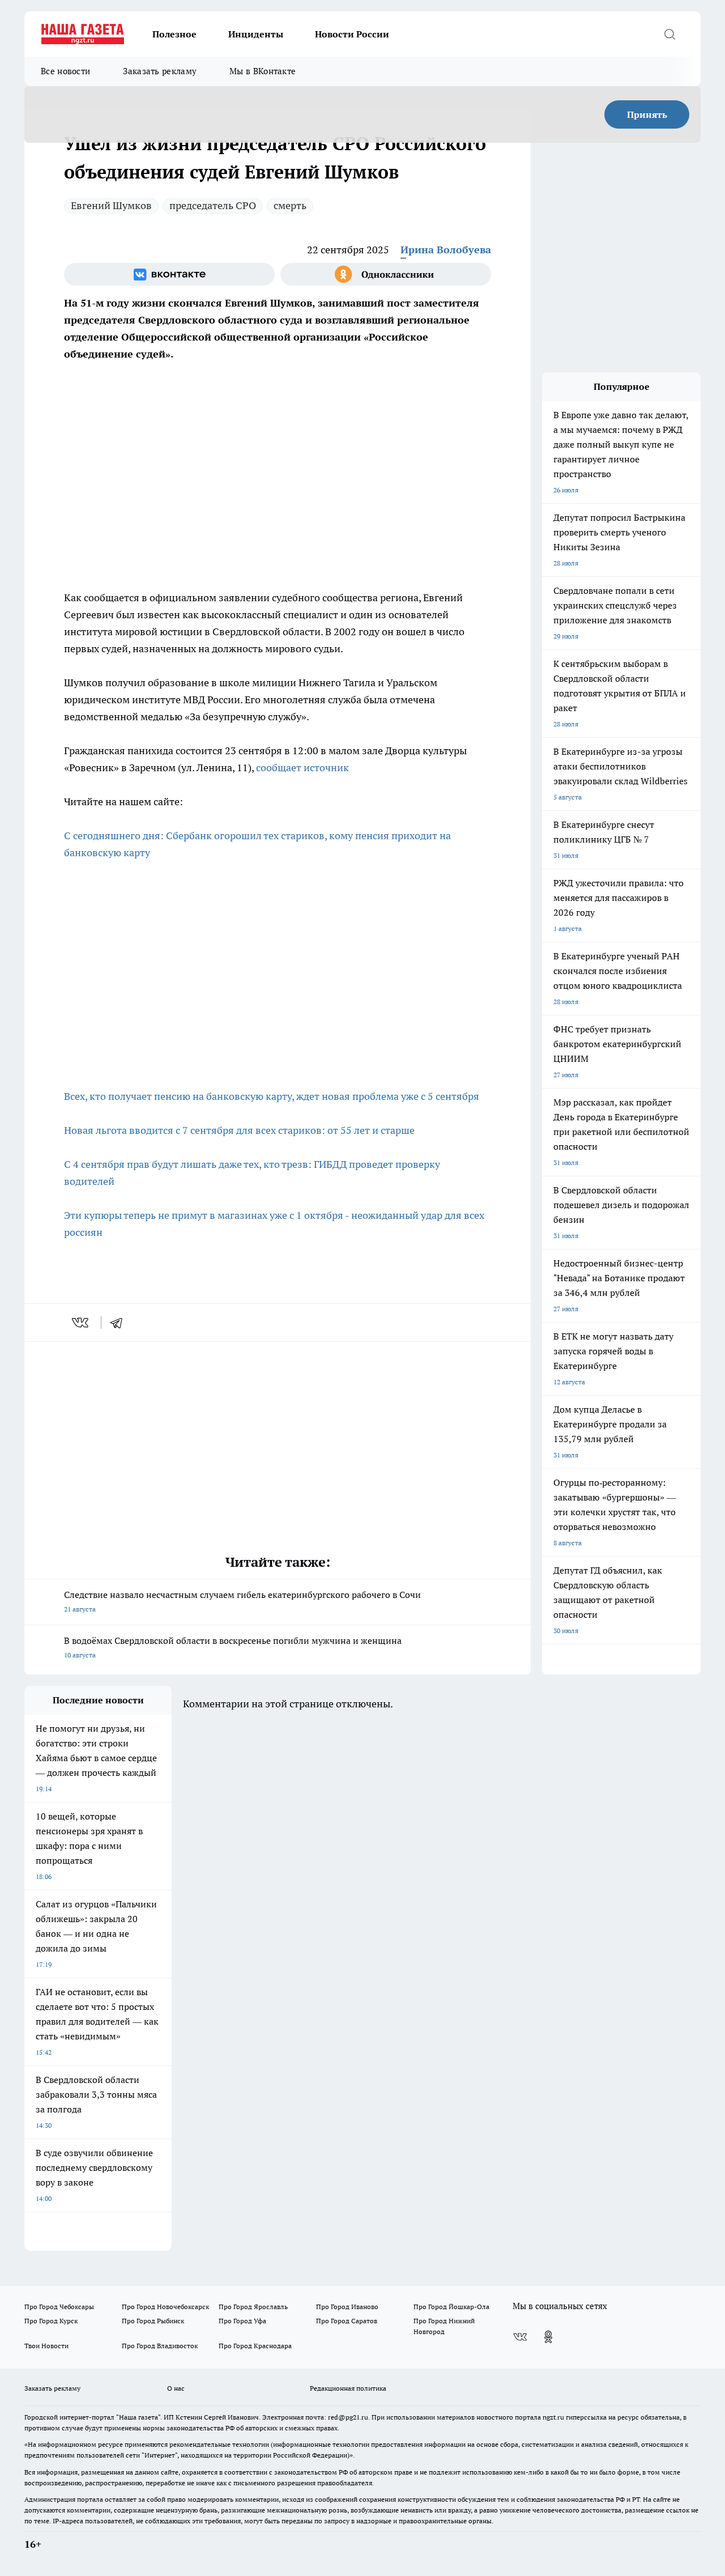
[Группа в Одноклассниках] (386, 274)
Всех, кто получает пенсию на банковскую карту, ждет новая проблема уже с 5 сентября (272, 1096)
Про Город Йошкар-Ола (451, 2307)
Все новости (65, 71)
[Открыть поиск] (669, 34)
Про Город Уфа (242, 2321)
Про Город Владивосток (160, 2346)
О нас (176, 2388)
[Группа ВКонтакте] (169, 274)
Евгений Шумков (111, 205)
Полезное (174, 34)
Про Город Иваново (347, 2307)
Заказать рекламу (160, 71)
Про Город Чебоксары (59, 2307)
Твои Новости (46, 2346)
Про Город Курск (51, 2321)
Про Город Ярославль (253, 2307)
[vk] (81, 1323)
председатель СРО (213, 205)
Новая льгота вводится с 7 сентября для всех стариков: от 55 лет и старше (239, 1130)
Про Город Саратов (347, 2321)
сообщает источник (304, 768)
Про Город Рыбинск (153, 2321)
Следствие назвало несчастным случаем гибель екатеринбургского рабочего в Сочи (242, 1601)
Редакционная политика (348, 2388)
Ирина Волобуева (446, 250)
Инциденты (256, 34)
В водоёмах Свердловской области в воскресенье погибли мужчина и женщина (233, 1647)
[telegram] (120, 1323)
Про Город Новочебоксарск (165, 2307)
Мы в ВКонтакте (263, 71)
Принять (647, 114)
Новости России (352, 34)
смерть (290, 205)
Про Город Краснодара (255, 2346)
